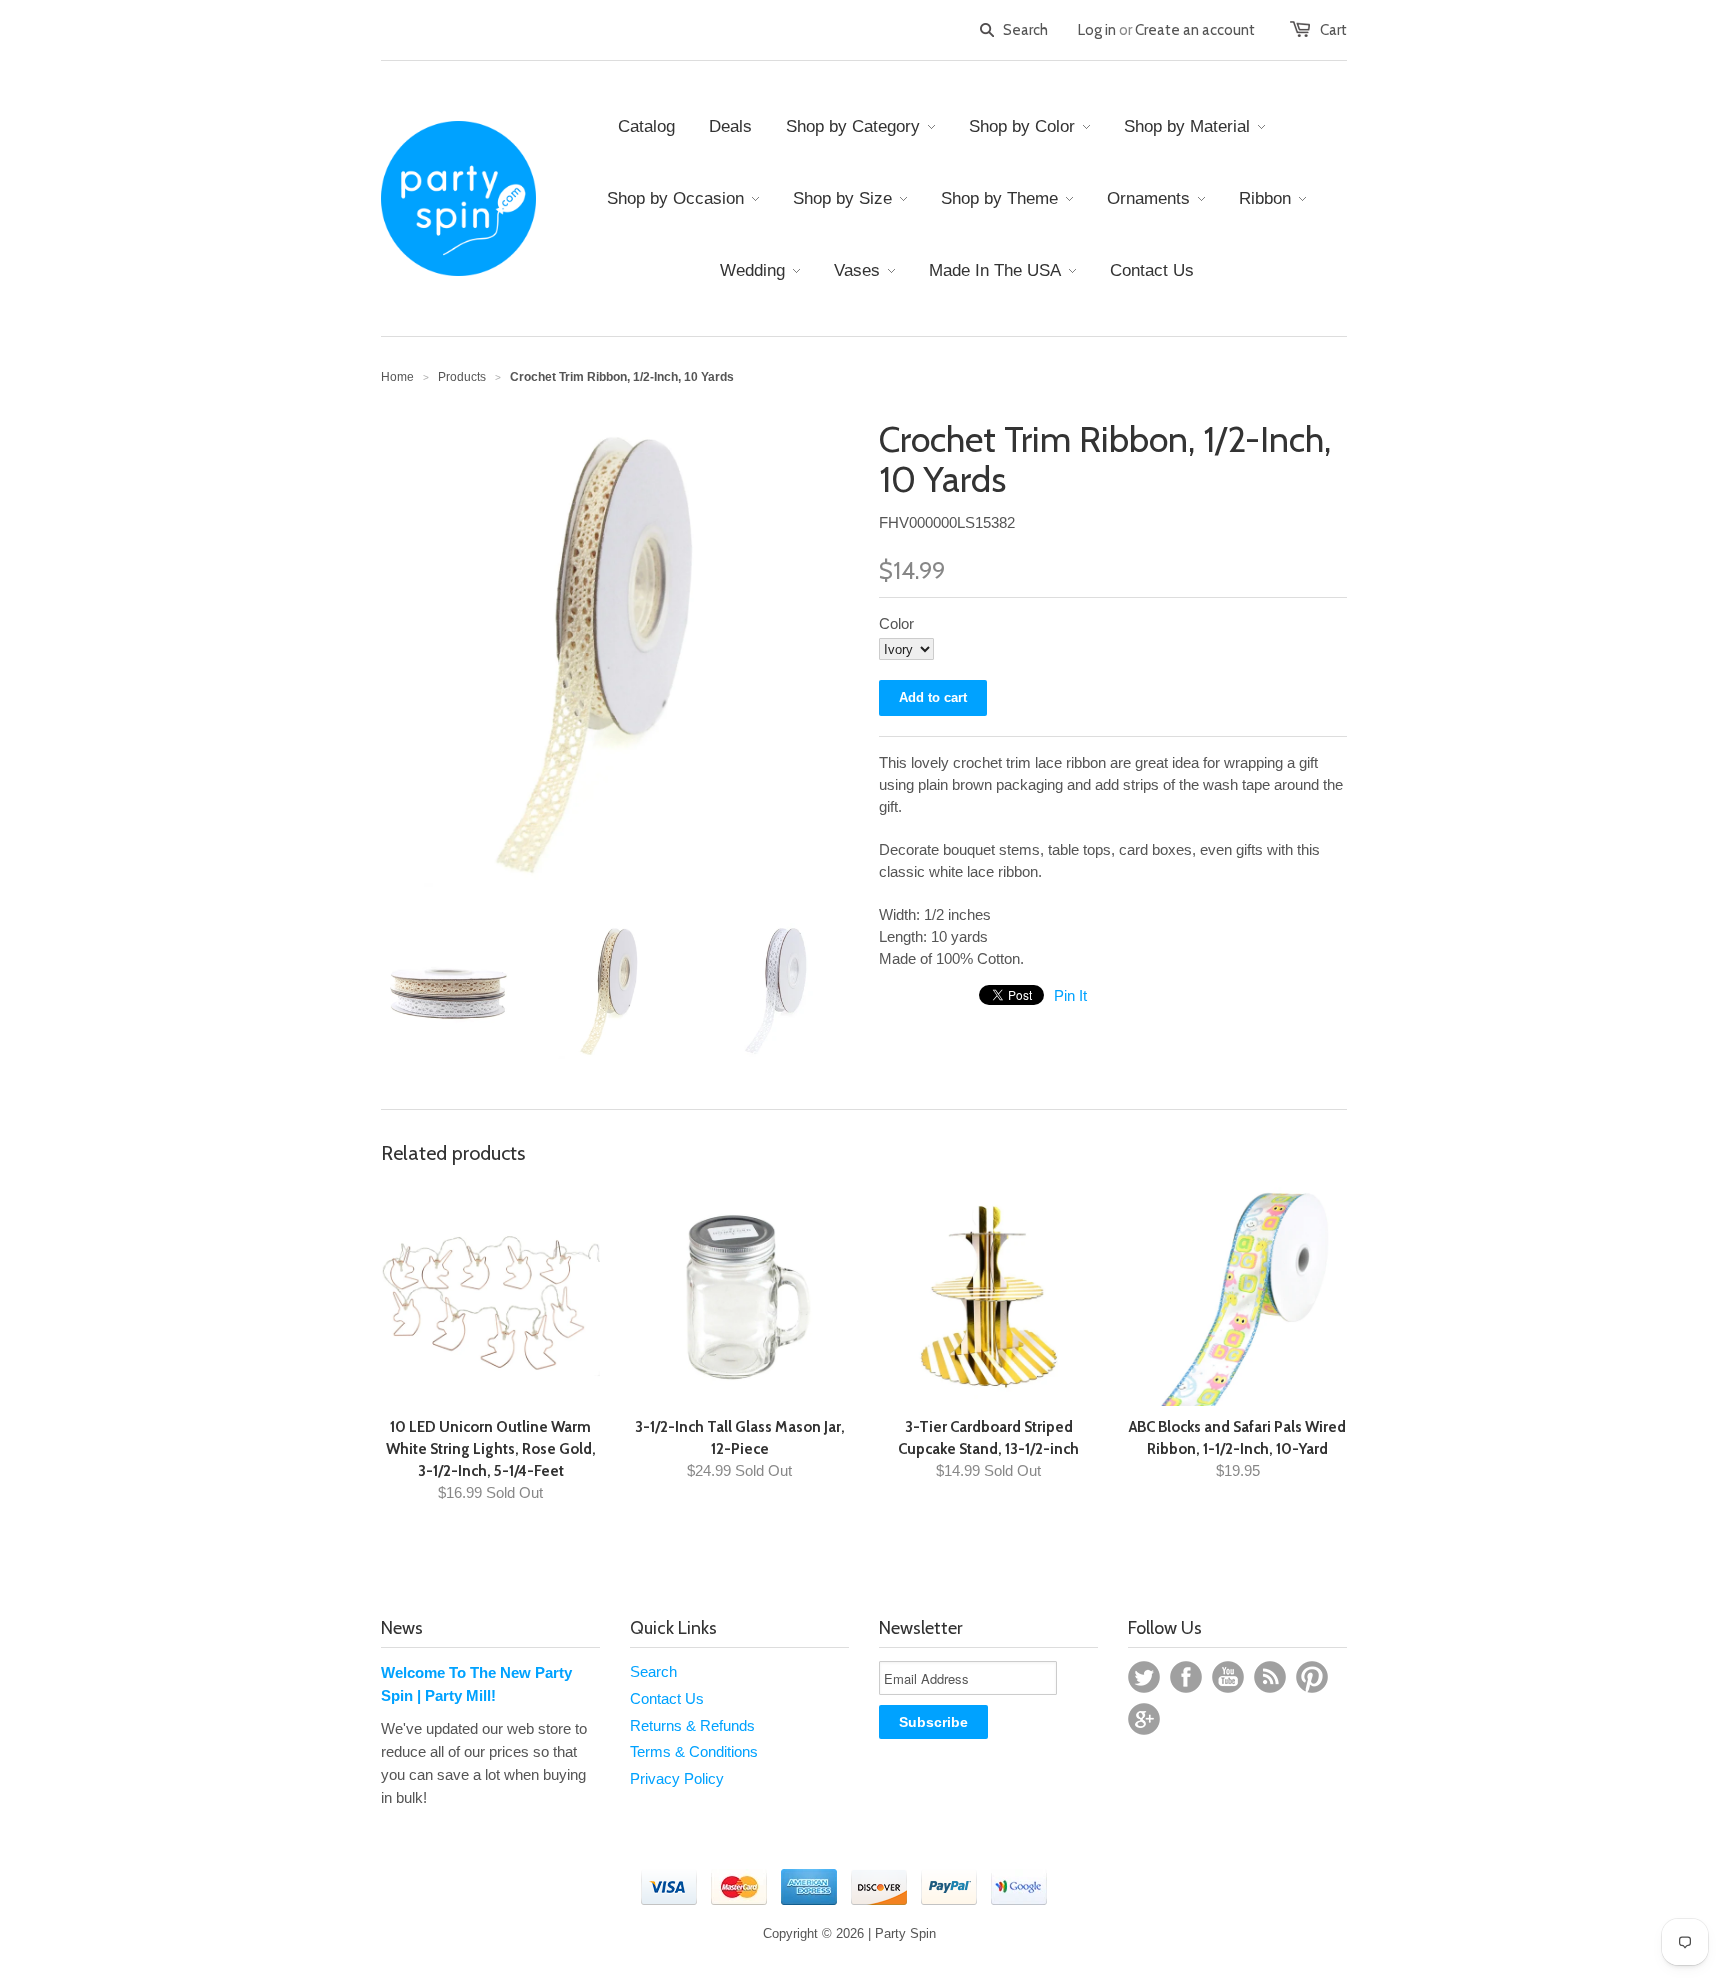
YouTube (1228, 1677)
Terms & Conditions (694, 1751)
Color (896, 623)
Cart (1333, 30)
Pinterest (1312, 1677)
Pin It (1070, 995)
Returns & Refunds (692, 1725)
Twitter (1144, 1677)
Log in (1097, 30)
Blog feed (1270, 1677)
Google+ (1144, 1719)
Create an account (1195, 30)
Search (653, 1671)
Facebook (1186, 1677)
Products (462, 377)
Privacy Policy (677, 1778)
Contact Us (667, 1698)
